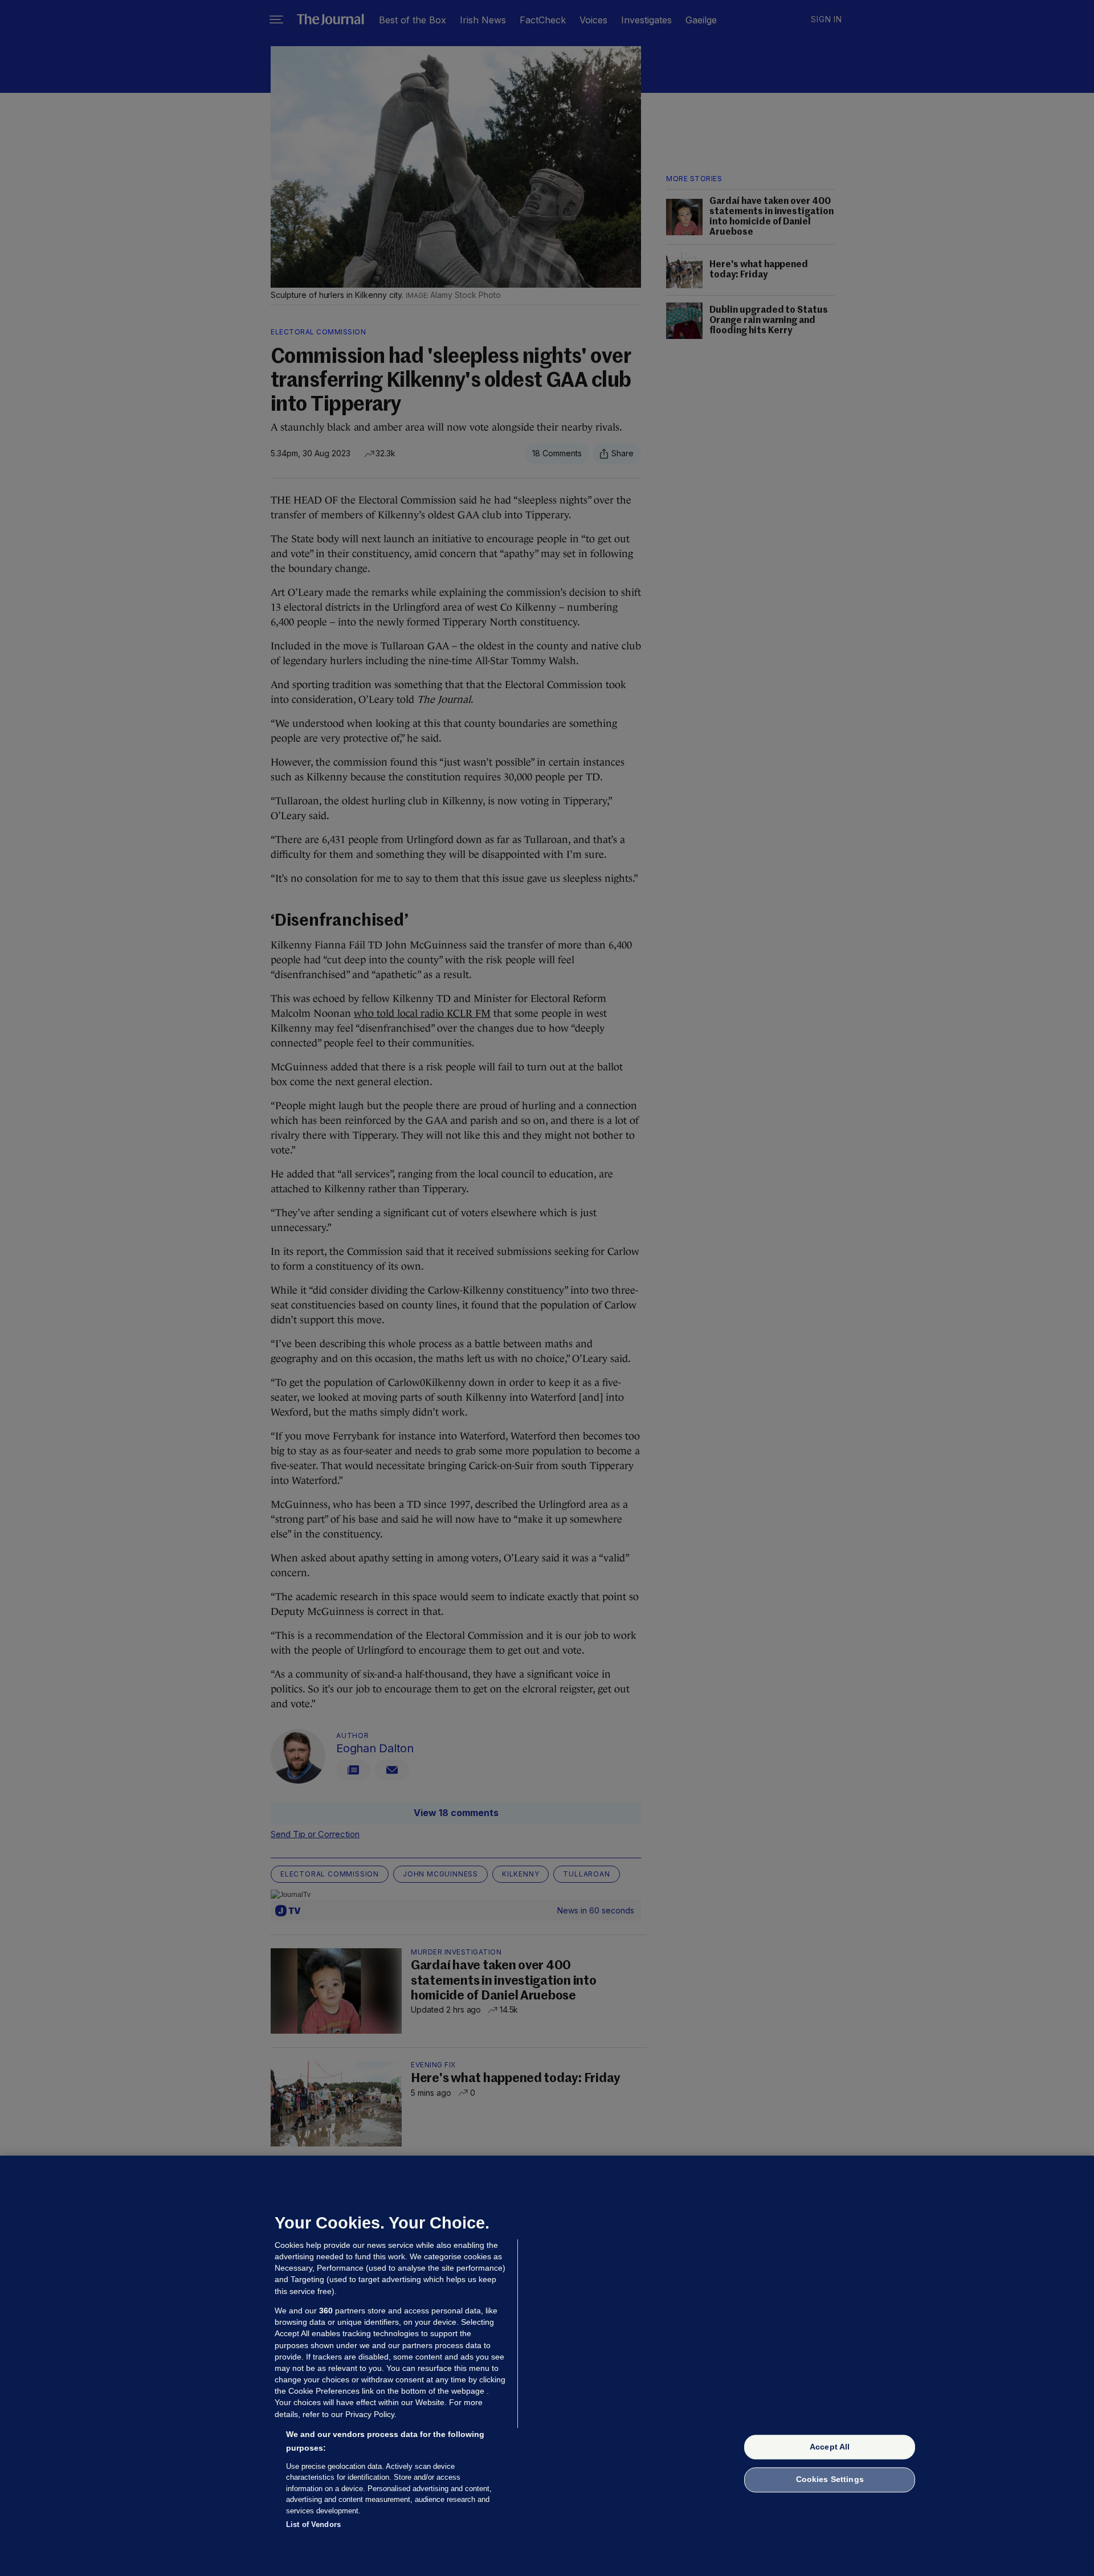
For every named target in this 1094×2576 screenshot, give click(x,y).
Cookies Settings (830, 2480)
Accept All (830, 2447)
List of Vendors (313, 2524)
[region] (547, 2366)
